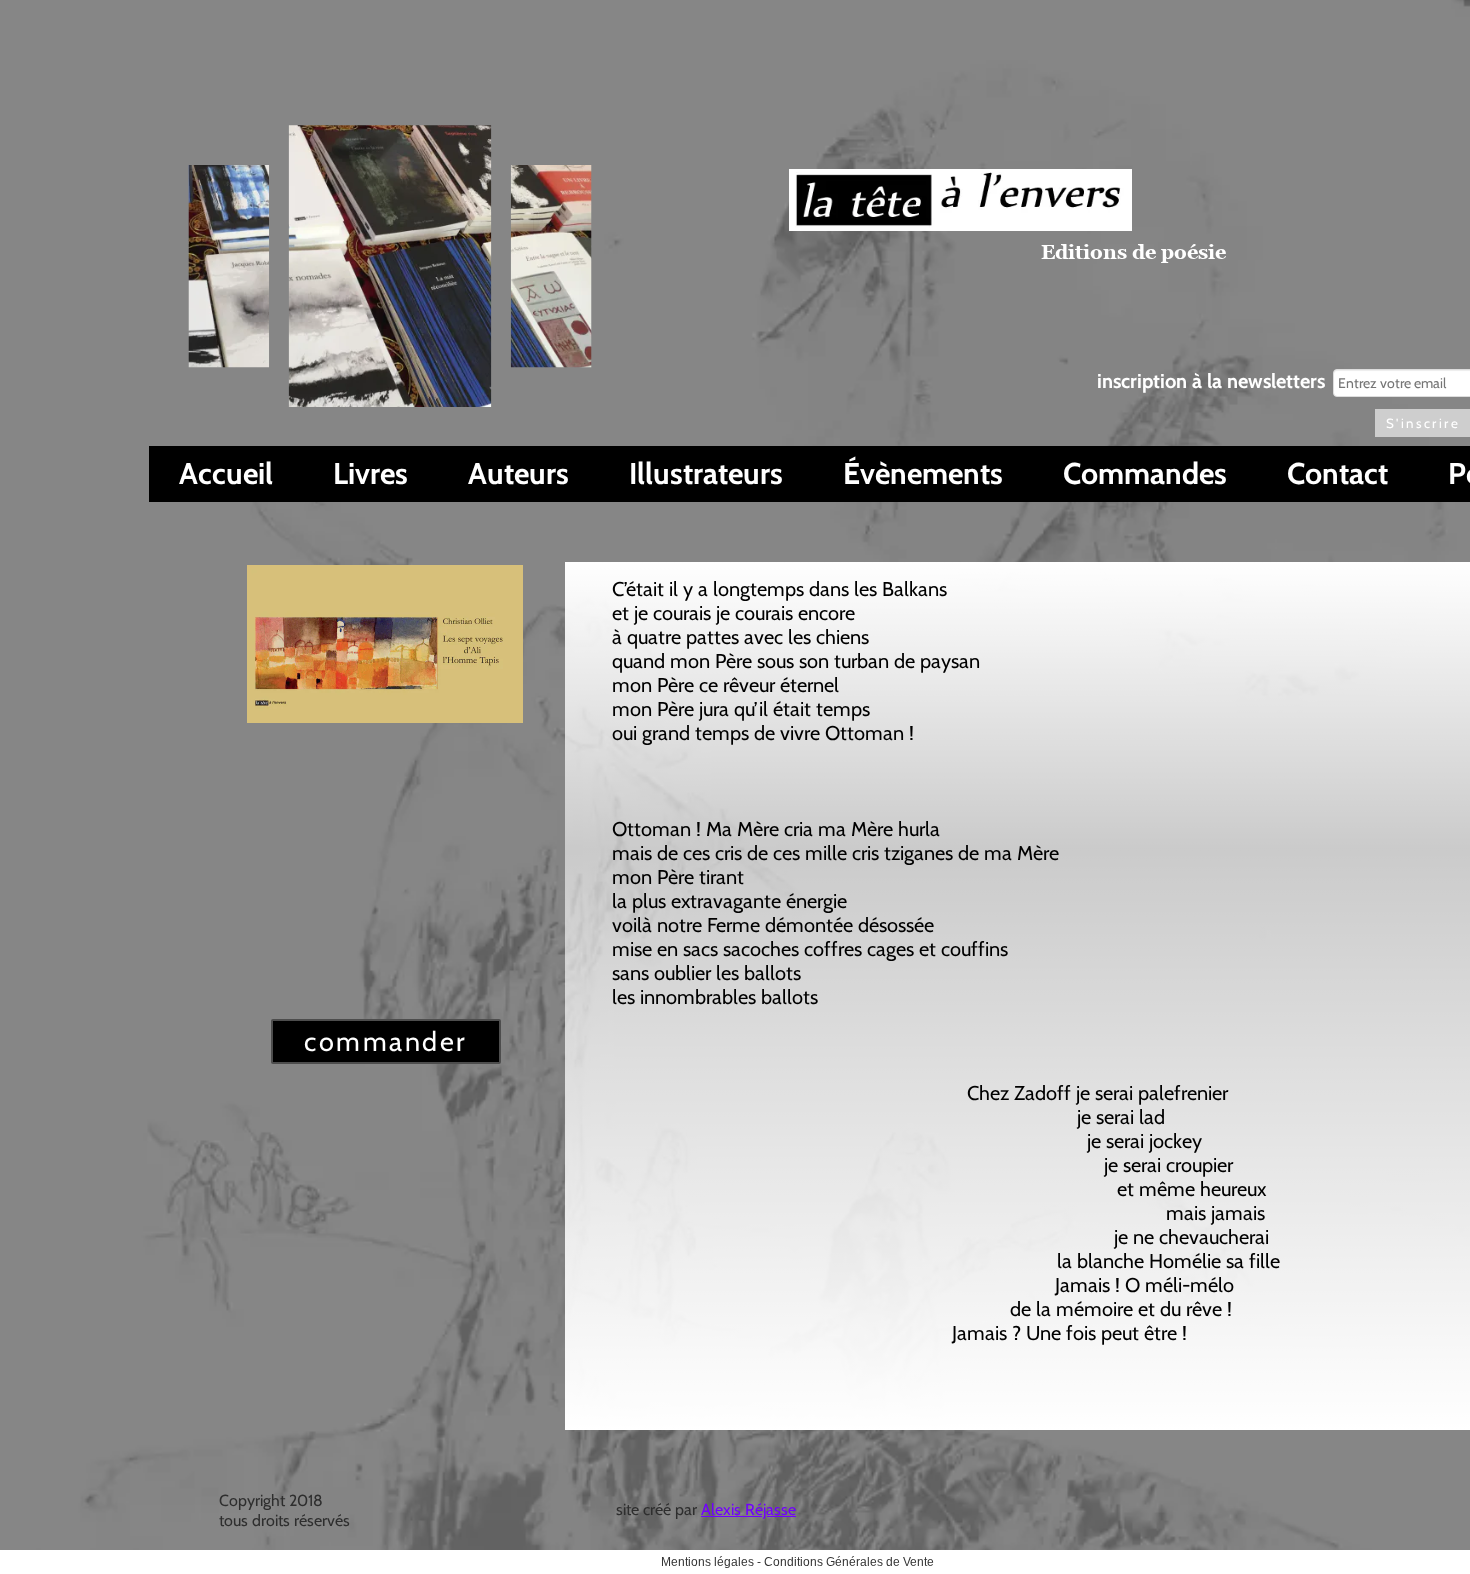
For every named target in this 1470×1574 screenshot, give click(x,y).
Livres (370, 473)
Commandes (1145, 473)
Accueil (226, 473)
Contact (1337, 473)
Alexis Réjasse (748, 1509)
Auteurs (518, 473)
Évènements (923, 473)
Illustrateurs (706, 473)
